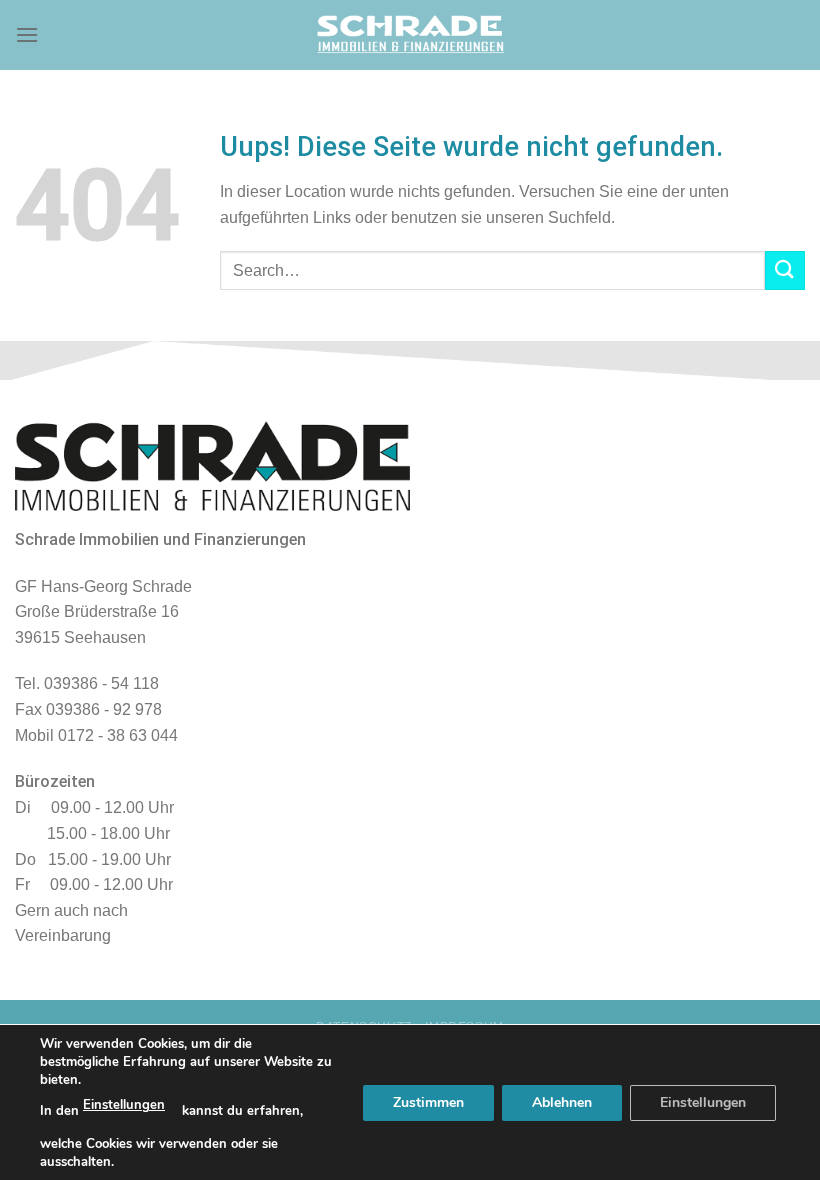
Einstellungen (124, 1105)
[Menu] (27, 34)
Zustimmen (428, 1101)
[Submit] (785, 270)
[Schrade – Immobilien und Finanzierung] (410, 35)
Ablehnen (562, 1101)
